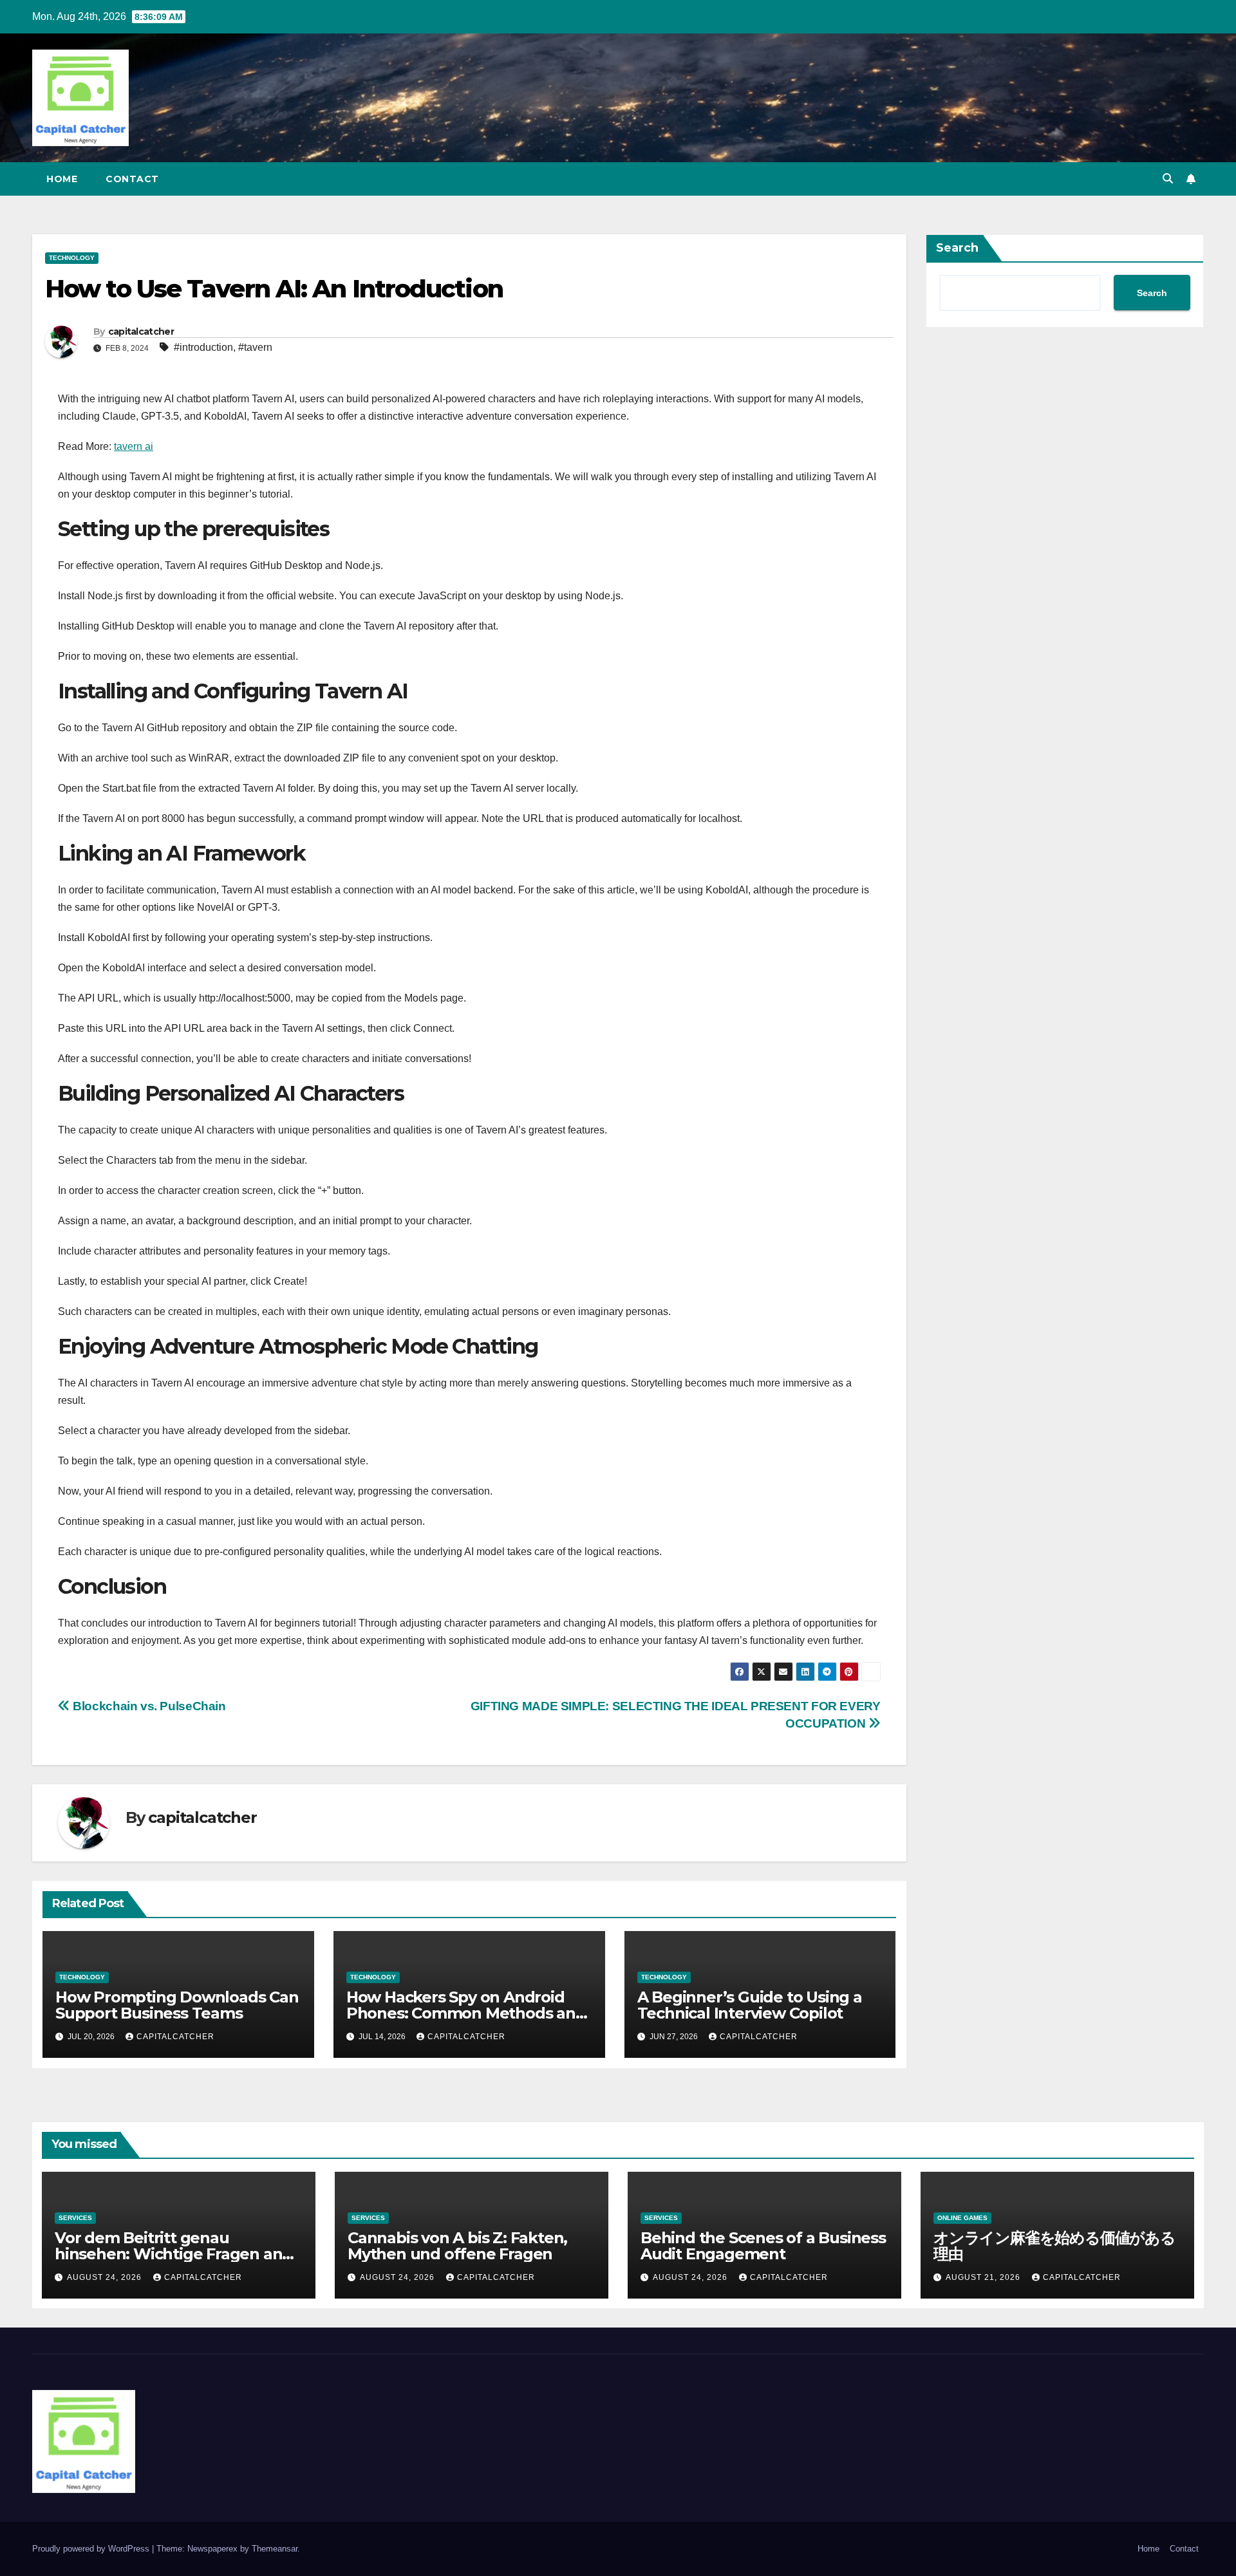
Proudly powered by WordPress (92, 2549)
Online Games (962, 2218)
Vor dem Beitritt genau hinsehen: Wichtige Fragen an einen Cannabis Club (168, 2254)
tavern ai (134, 446)
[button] (1168, 179)
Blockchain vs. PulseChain (148, 1706)
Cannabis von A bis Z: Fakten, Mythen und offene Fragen (457, 2246)
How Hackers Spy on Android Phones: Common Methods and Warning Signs (466, 2013)
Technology (72, 258)
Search (957, 248)
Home (62, 179)
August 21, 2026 (984, 2277)
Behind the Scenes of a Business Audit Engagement (763, 2246)
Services (75, 2218)
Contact (132, 179)
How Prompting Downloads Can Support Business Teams (177, 2005)
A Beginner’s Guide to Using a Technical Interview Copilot (750, 2005)
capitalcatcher (141, 331)
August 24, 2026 (106, 2277)
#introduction (203, 347)
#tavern (255, 347)
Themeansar (275, 2549)
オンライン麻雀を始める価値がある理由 (1054, 2246)
